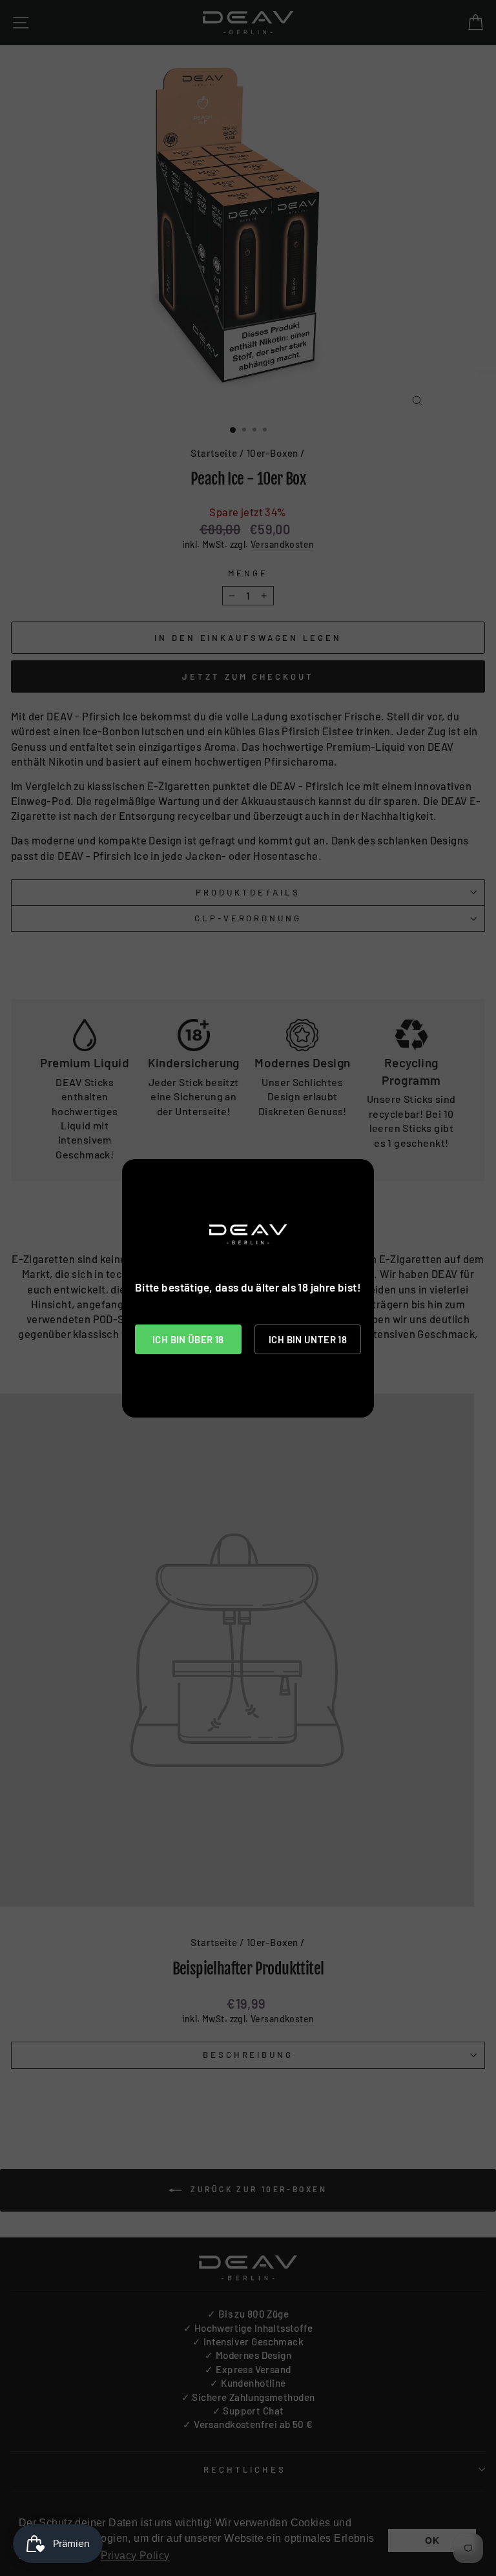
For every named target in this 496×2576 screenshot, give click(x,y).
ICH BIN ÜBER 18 (188, 1339)
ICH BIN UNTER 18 (308, 1339)
